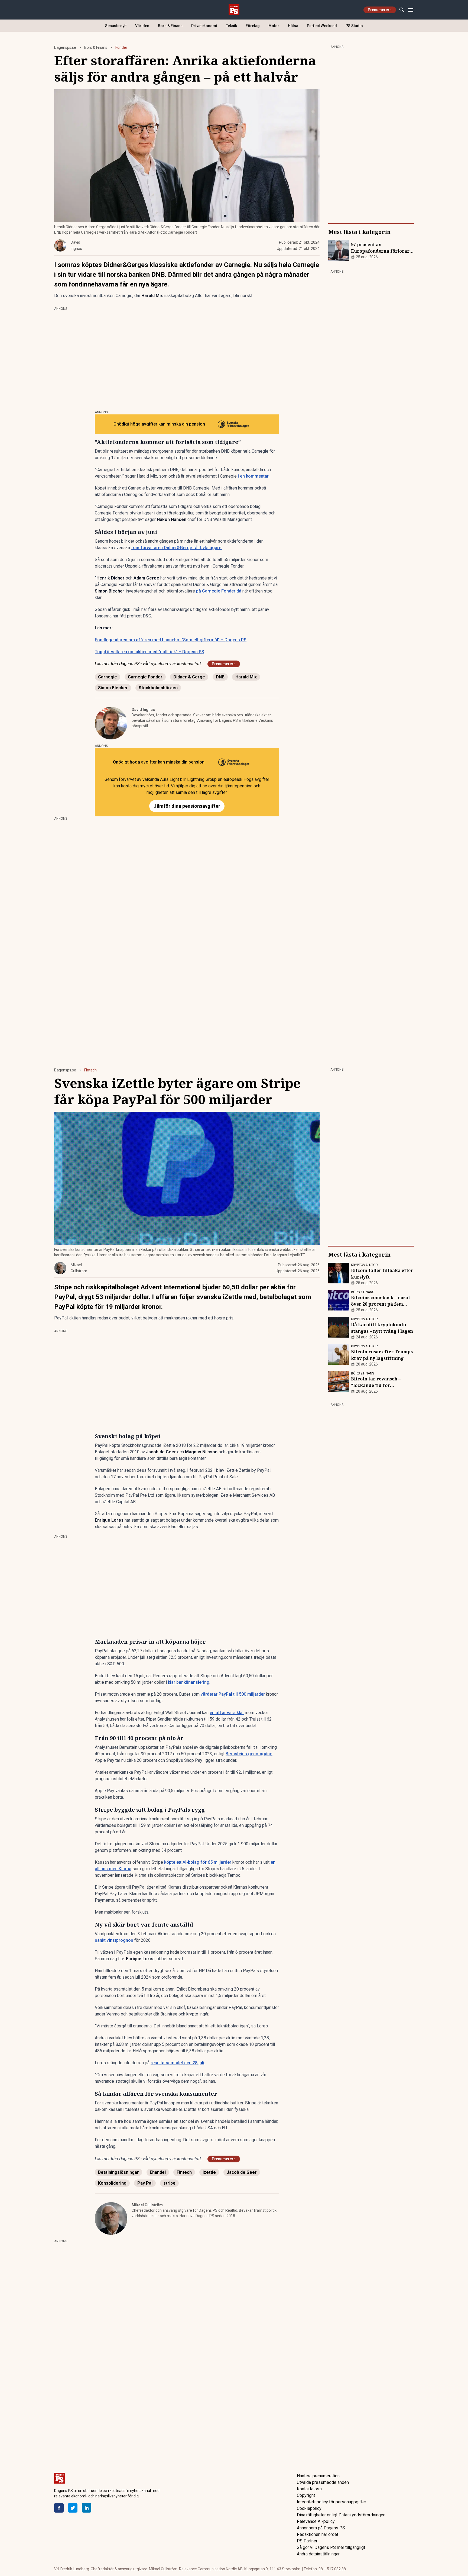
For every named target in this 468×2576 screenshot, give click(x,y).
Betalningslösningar (118, 2172)
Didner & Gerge (189, 677)
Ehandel (158, 2172)
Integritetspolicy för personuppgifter (331, 2502)
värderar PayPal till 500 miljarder (233, 1694)
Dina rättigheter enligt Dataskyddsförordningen (341, 2515)
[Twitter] (73, 2508)
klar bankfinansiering (189, 1682)
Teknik (231, 26)
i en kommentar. (254, 476)
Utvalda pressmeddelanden (323, 2482)
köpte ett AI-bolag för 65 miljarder (198, 1862)
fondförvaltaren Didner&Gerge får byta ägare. (177, 548)
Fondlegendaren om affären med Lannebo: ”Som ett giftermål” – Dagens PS (171, 640)
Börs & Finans (170, 26)
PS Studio (354, 26)
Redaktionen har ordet (318, 2534)
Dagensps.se (65, 47)
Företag (253, 26)
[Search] (402, 10)
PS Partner (307, 2541)
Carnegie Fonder (145, 677)
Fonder (121, 47)
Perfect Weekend (322, 26)
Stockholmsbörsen (158, 688)
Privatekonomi (204, 26)
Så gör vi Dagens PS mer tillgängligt (331, 2547)
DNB (220, 677)
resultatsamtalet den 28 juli (177, 2063)
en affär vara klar (227, 1713)
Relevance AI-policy (316, 2521)
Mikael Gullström (147, 2205)
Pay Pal (145, 2183)
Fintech (90, 1070)
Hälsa (293, 26)
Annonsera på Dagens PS (321, 2528)
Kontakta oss (309, 2489)
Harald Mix (246, 677)
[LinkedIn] (87, 2508)
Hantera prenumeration (318, 2476)
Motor (274, 26)
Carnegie (108, 677)
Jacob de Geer (242, 2172)
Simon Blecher (113, 688)
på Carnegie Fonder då (219, 591)
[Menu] (410, 10)
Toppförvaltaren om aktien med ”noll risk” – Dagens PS (149, 652)
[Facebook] (59, 2508)
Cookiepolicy (309, 2508)
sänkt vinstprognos (114, 1940)
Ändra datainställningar (318, 2554)
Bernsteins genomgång (249, 1754)
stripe (169, 2183)
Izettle (209, 2172)
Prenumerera (380, 10)
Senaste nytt (116, 26)
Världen (142, 26)
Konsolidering (112, 2183)
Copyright (306, 2495)
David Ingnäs (143, 710)
